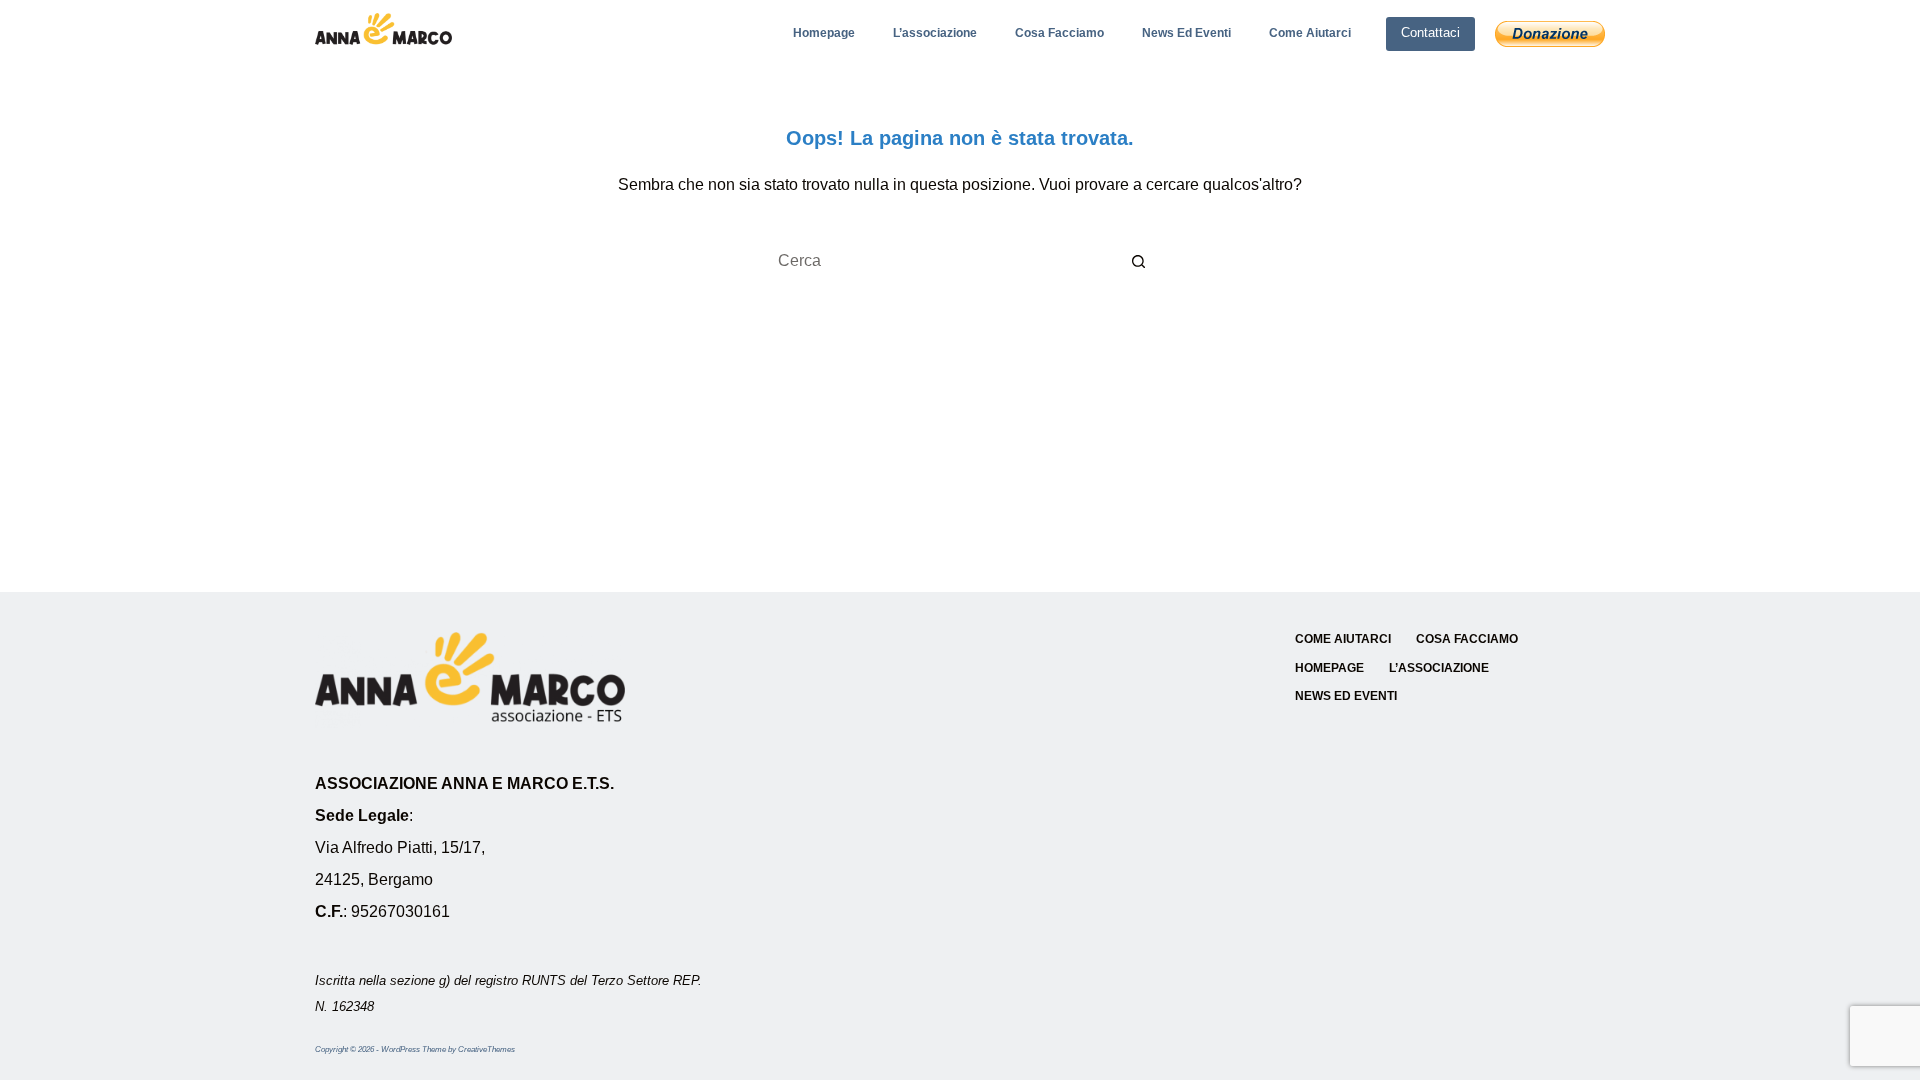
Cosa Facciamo (1059, 33)
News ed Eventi (1186, 33)
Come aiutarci (1310, 33)
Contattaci (1430, 32)
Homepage (824, 33)
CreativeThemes (486, 1049)
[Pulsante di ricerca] (1140, 261)
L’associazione (935, 33)
